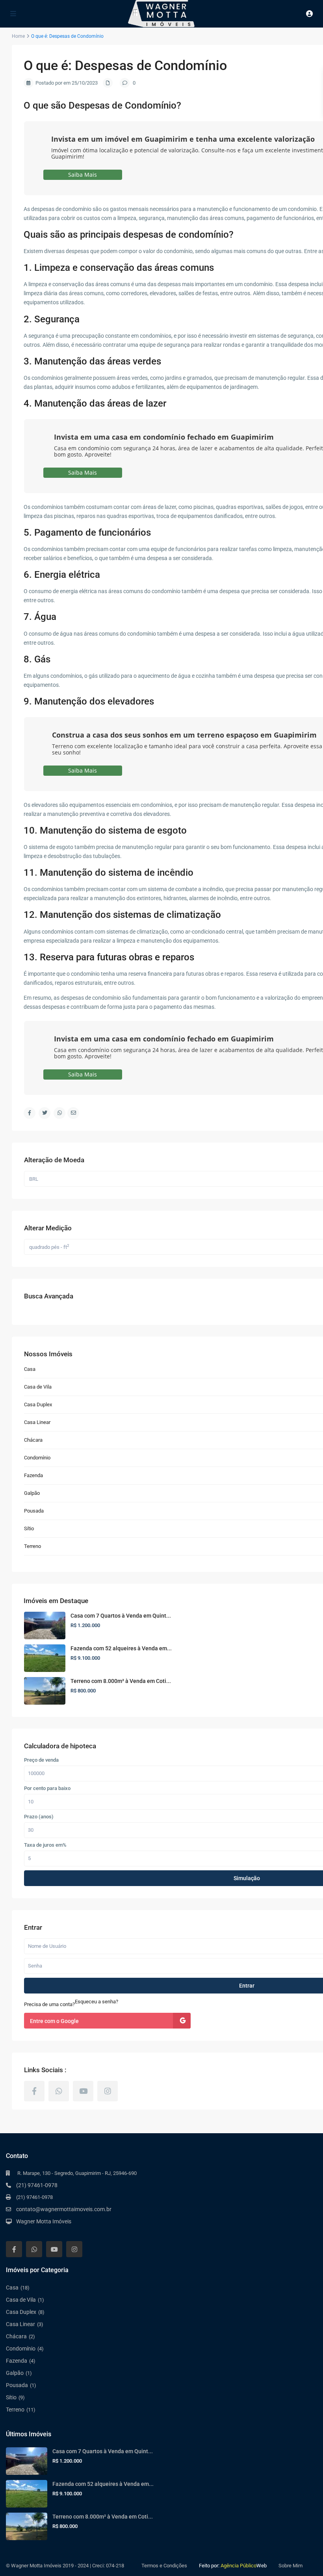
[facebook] (34, 2091)
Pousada (34, 1511)
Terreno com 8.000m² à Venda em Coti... (121, 1681)
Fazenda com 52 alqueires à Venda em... (121, 1648)
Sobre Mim (291, 2566)
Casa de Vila (38, 1387)
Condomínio (37, 1458)
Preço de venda (41, 1760)
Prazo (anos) (39, 1817)
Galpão (32, 1493)
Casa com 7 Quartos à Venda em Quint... (121, 1616)
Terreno (32, 1546)
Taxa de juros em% (45, 1845)
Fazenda (33, 1475)
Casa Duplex (38, 1405)
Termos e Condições (164, 2566)
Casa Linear (37, 1422)
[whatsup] (59, 2091)
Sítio (29, 1528)
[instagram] (108, 2091)
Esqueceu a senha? (97, 2002)
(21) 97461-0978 (37, 2185)
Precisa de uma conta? (49, 2004)
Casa (30, 1369)
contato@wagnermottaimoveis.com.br (64, 2209)
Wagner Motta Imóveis (44, 2221)
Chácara (33, 1440)
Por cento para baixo (47, 1788)
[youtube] (83, 2091)
